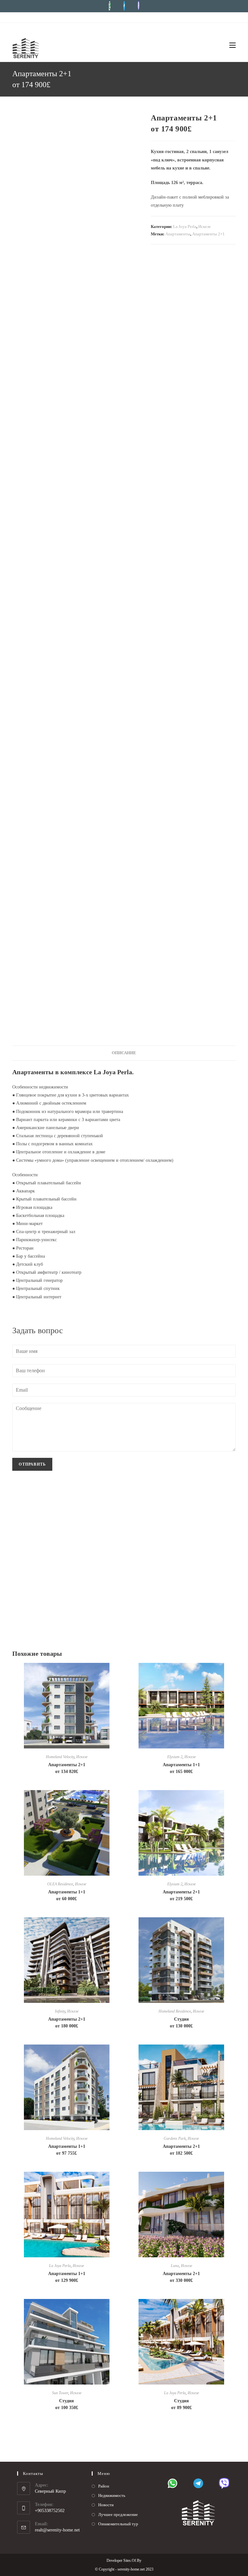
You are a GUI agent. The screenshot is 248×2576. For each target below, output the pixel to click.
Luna (175, 2266)
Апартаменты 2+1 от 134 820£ (67, 1768)
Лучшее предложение (118, 2514)
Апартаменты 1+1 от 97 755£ (67, 2150)
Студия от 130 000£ (181, 2023)
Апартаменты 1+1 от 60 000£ (67, 1895)
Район (104, 2486)
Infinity (60, 2011)
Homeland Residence (175, 2011)
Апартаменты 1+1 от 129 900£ (67, 2277)
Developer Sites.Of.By (124, 2561)
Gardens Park (175, 2138)
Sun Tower (60, 2393)
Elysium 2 (175, 1757)
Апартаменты (178, 234)
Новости (106, 2505)
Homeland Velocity (60, 1757)
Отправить (32, 1464)
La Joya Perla (185, 227)
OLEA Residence (60, 1884)
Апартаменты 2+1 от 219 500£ (181, 1895)
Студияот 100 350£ (67, 2404)
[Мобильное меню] (230, 46)
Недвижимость (112, 2495)
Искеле (205, 227)
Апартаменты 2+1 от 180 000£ (67, 2023)
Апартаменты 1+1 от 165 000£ (181, 1768)
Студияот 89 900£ (181, 2404)
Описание (124, 1053)
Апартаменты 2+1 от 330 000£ (181, 2277)
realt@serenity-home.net (57, 2530)
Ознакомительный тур (118, 2524)
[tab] (124, 1053)
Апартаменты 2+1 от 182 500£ (181, 2150)
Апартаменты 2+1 (208, 234)
